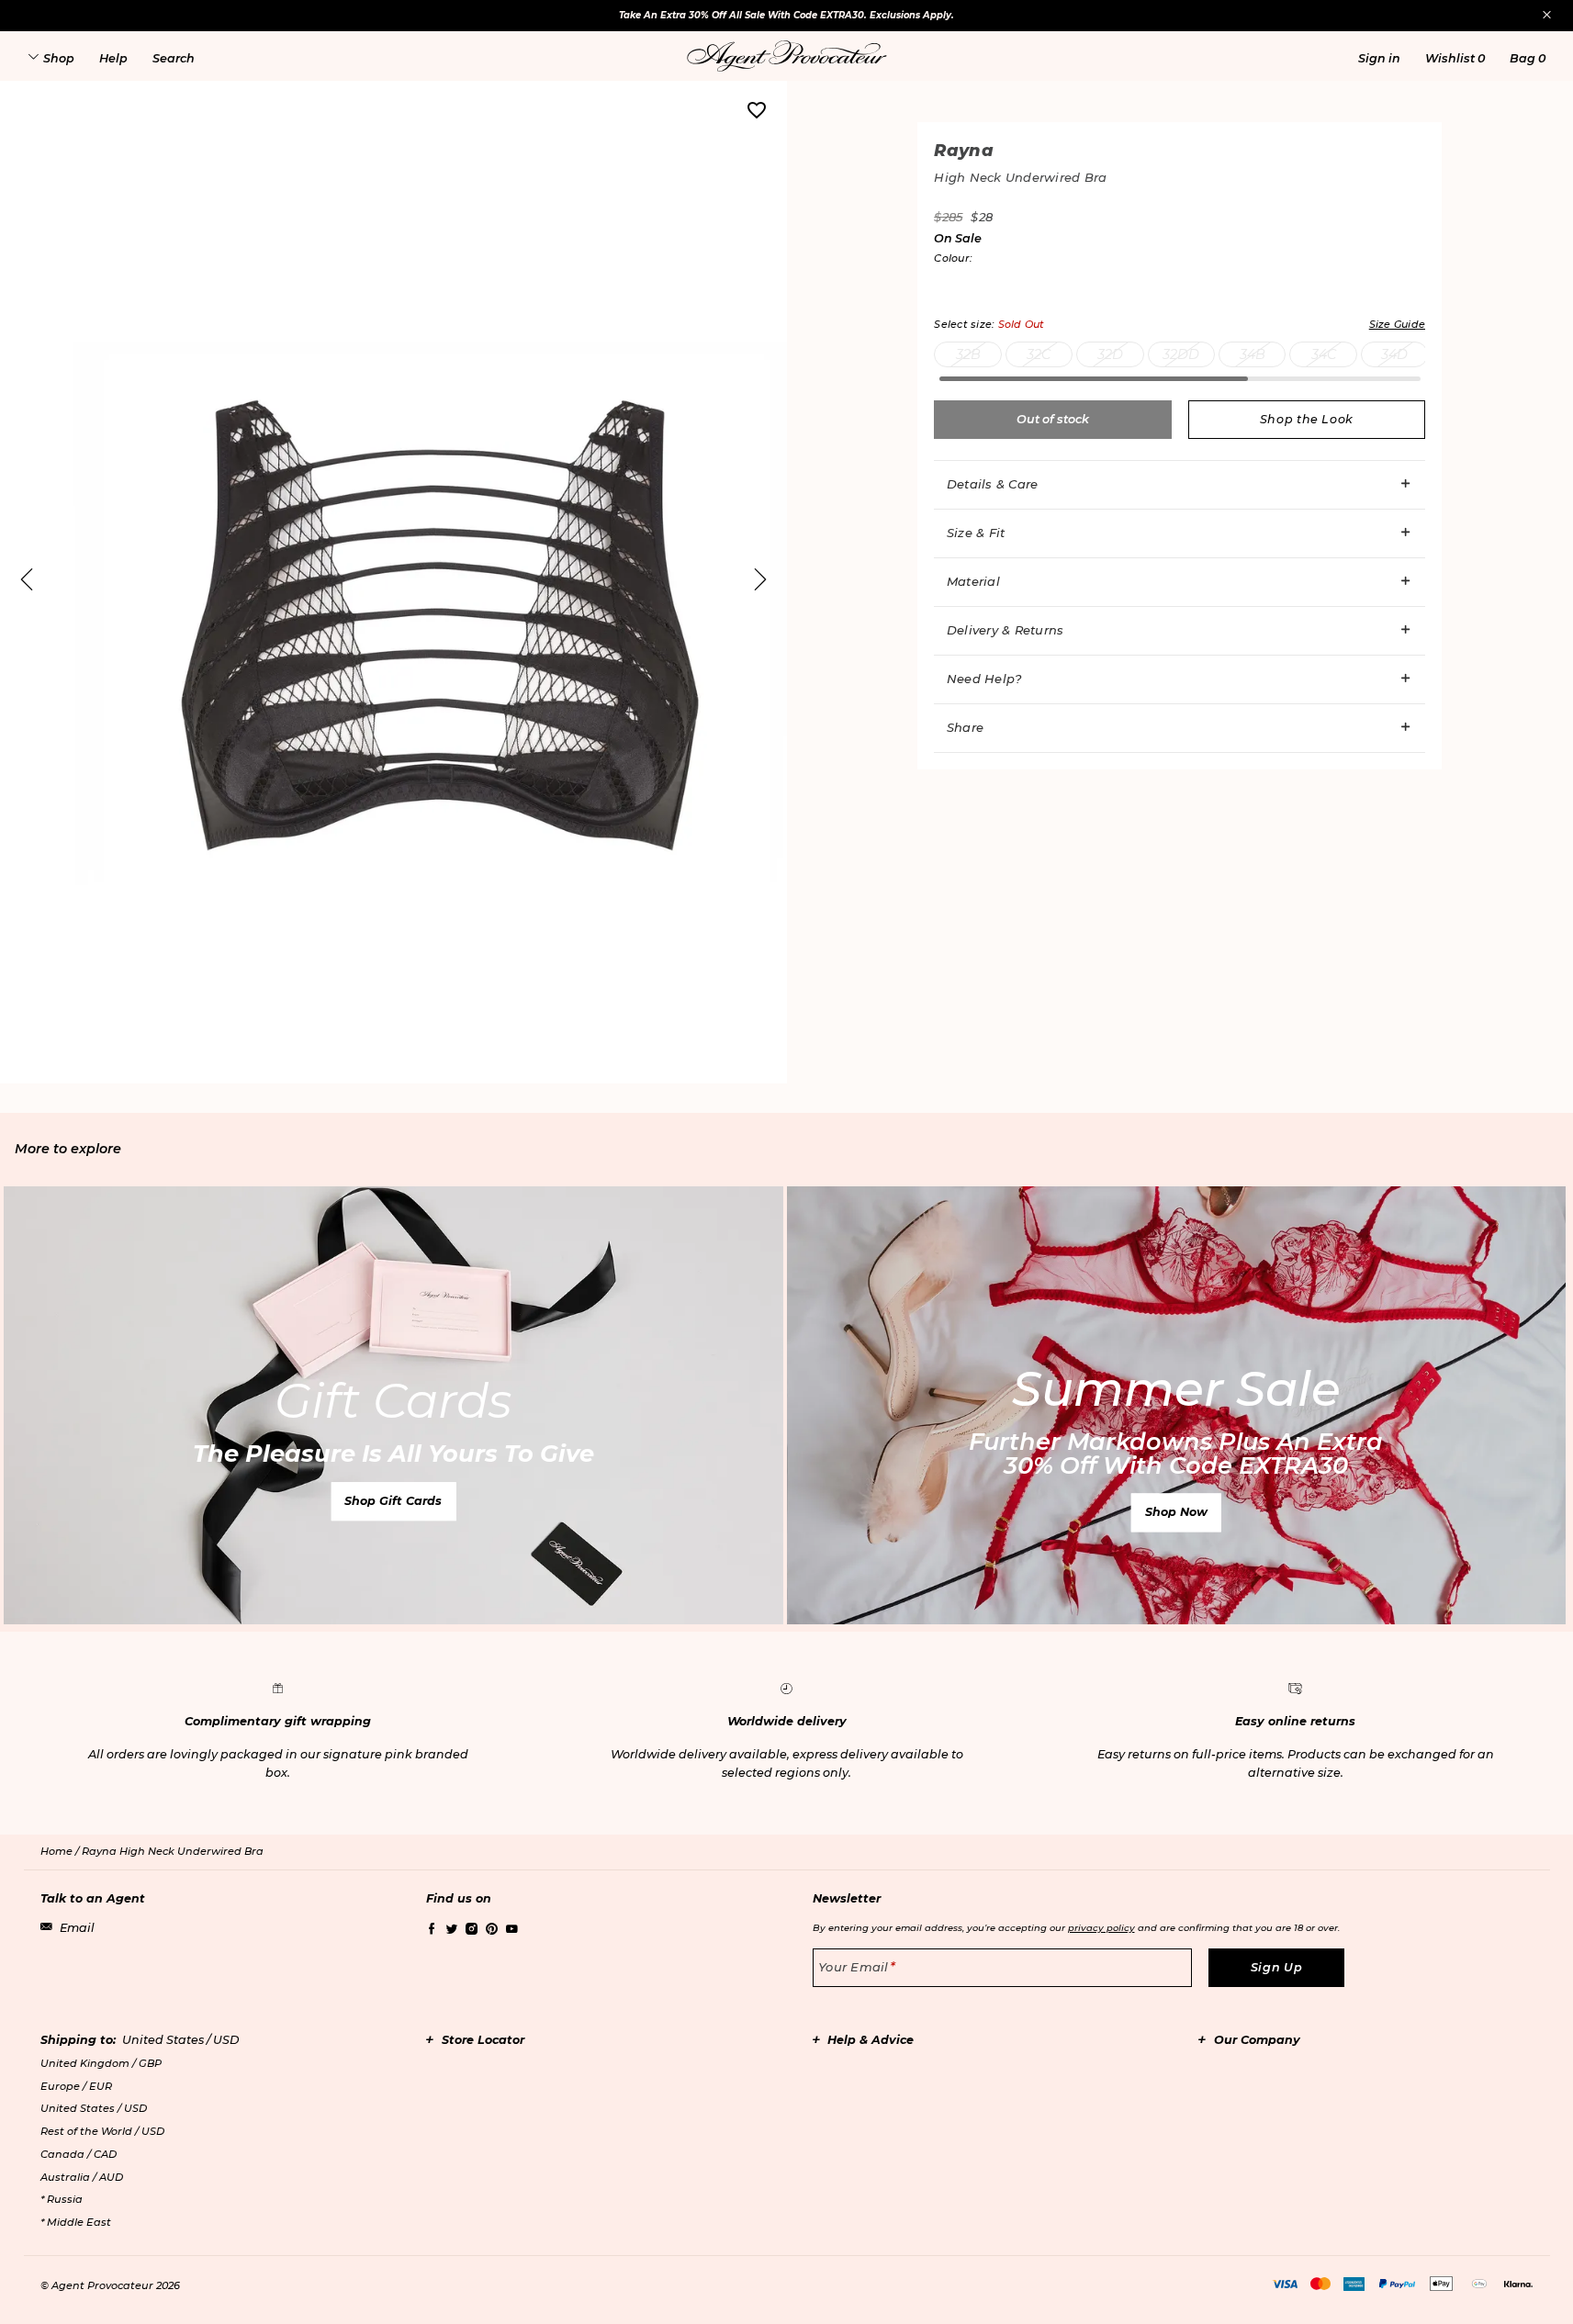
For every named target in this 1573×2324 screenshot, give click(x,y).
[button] (1379, 58)
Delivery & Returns (1006, 630)
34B (1253, 354)
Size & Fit (976, 533)
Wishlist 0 (1455, 58)
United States (94, 2108)
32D (1110, 354)
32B (968, 354)
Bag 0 (1528, 58)
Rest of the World (102, 2131)
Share (965, 727)
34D (1394, 354)
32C (1039, 354)
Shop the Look (1307, 419)
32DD (1181, 354)
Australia (82, 2177)
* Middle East (76, 2222)
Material (973, 581)
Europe (76, 2086)
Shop (59, 58)
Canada (79, 2154)
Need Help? (984, 679)
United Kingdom (101, 2063)
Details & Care (993, 484)
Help (113, 58)
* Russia (62, 2199)
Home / (61, 1851)
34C (1324, 354)
